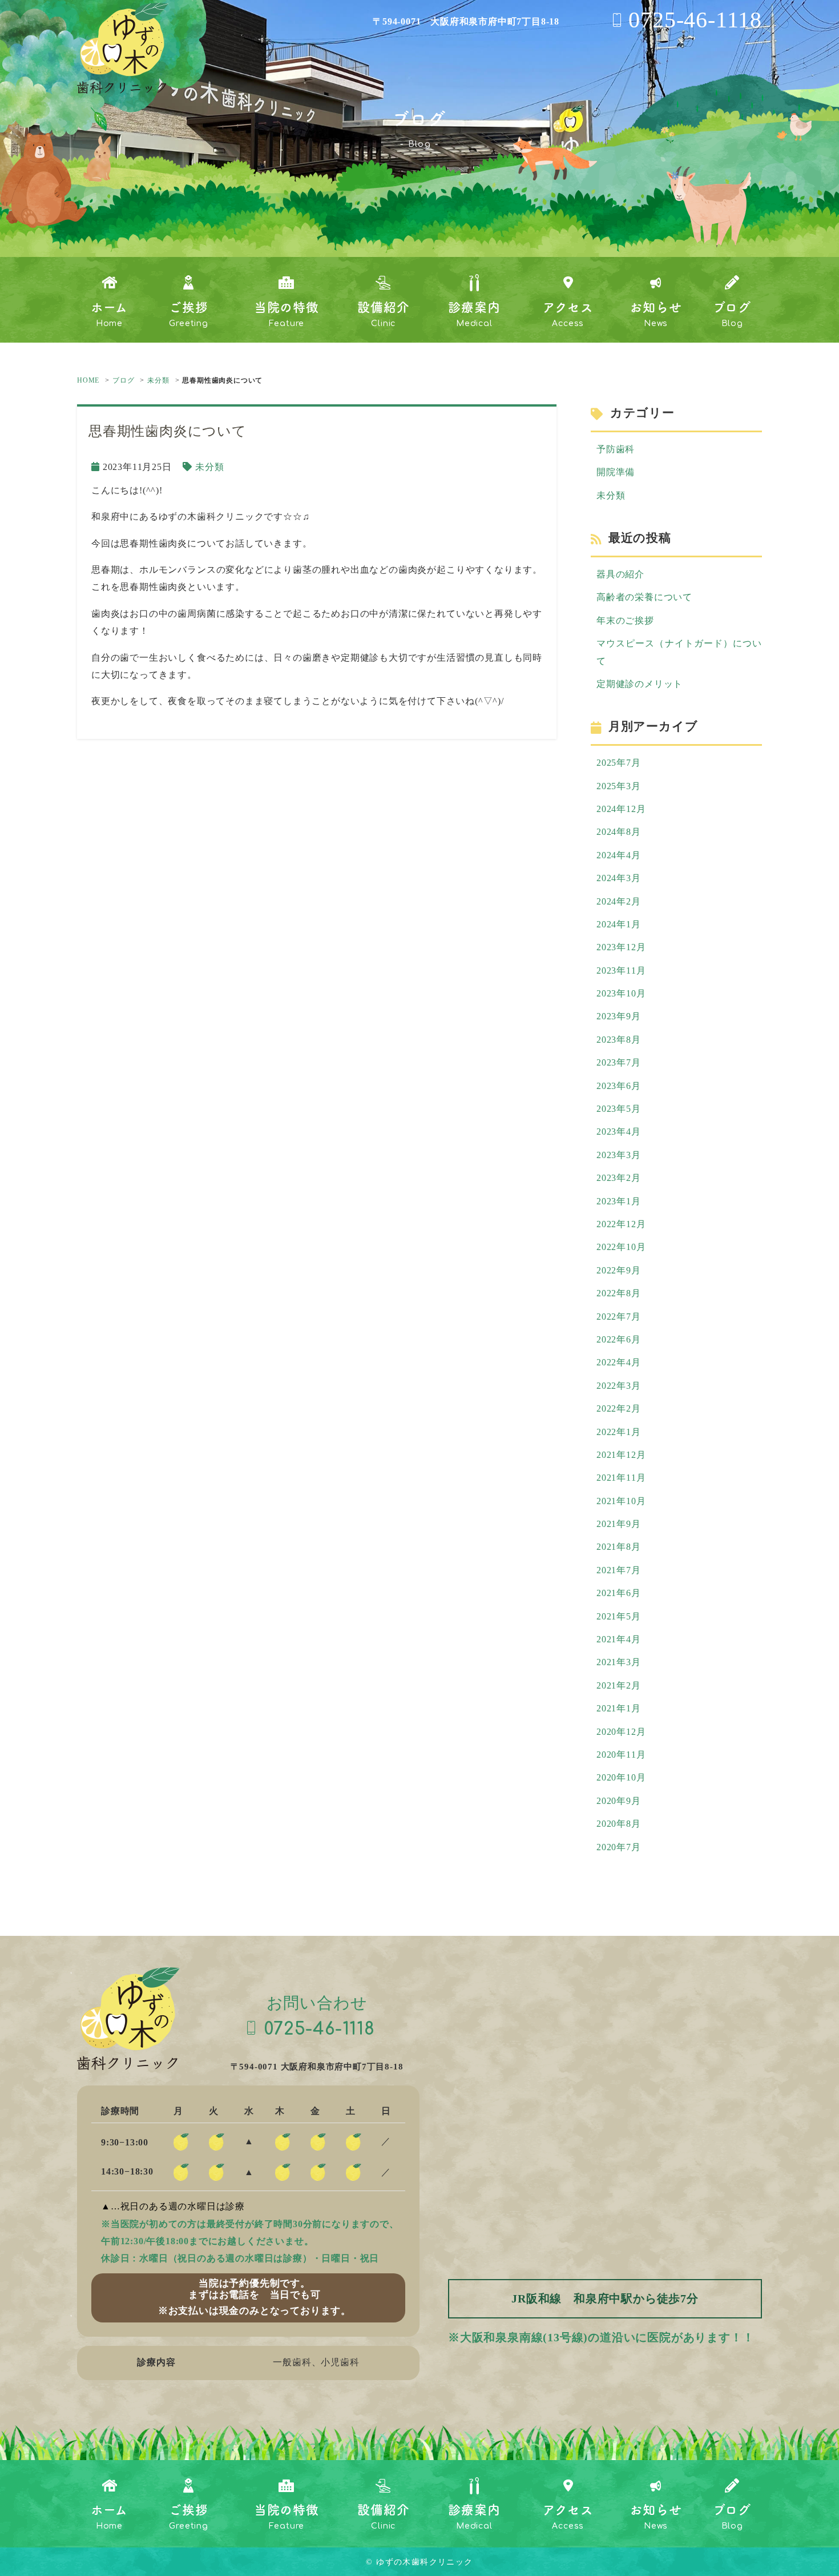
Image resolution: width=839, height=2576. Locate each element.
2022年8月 (619, 1293)
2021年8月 (619, 1547)
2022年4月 (619, 1362)
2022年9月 (619, 1270)
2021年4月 (619, 1639)
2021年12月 (621, 1455)
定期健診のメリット (640, 684)
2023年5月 (619, 1109)
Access (568, 314)
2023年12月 (621, 947)
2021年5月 (619, 1616)
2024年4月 (619, 855)
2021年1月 (619, 1708)
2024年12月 (621, 809)
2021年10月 (621, 1501)
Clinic (383, 314)
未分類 (158, 380)
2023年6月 (619, 1086)
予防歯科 (616, 449)
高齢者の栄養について (644, 597)
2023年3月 (619, 1155)
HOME (88, 380)
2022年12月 (621, 1224)
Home (109, 314)
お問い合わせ (320, 2016)
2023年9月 (619, 1016)
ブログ (123, 380)
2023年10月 (621, 993)
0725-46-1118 (695, 20)
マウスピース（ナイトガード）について (679, 652)
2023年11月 (621, 970)
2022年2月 (619, 1408)
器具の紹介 (620, 574)
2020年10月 (621, 1777)
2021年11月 (621, 1478)
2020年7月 (619, 1847)
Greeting (188, 314)
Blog (732, 314)
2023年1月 (619, 1201)
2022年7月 (619, 1317)
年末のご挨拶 (625, 620)
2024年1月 (619, 924)
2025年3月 (619, 786)
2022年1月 (619, 1432)
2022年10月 (621, 1247)
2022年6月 (619, 1339)
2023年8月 (619, 1040)
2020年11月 (621, 1755)
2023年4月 (619, 1132)
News (656, 314)
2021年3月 (619, 1662)
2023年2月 (619, 1178)
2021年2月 (619, 1685)
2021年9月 (619, 1524)
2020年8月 (619, 1824)
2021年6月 (619, 1593)
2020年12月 (621, 1732)
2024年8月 (619, 832)
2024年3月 (619, 878)
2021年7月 (619, 1570)
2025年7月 (619, 763)
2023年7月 (619, 1062)
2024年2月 (619, 901)
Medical (474, 314)
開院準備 (616, 472)
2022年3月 (619, 1386)
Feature (287, 314)
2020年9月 (619, 1801)
